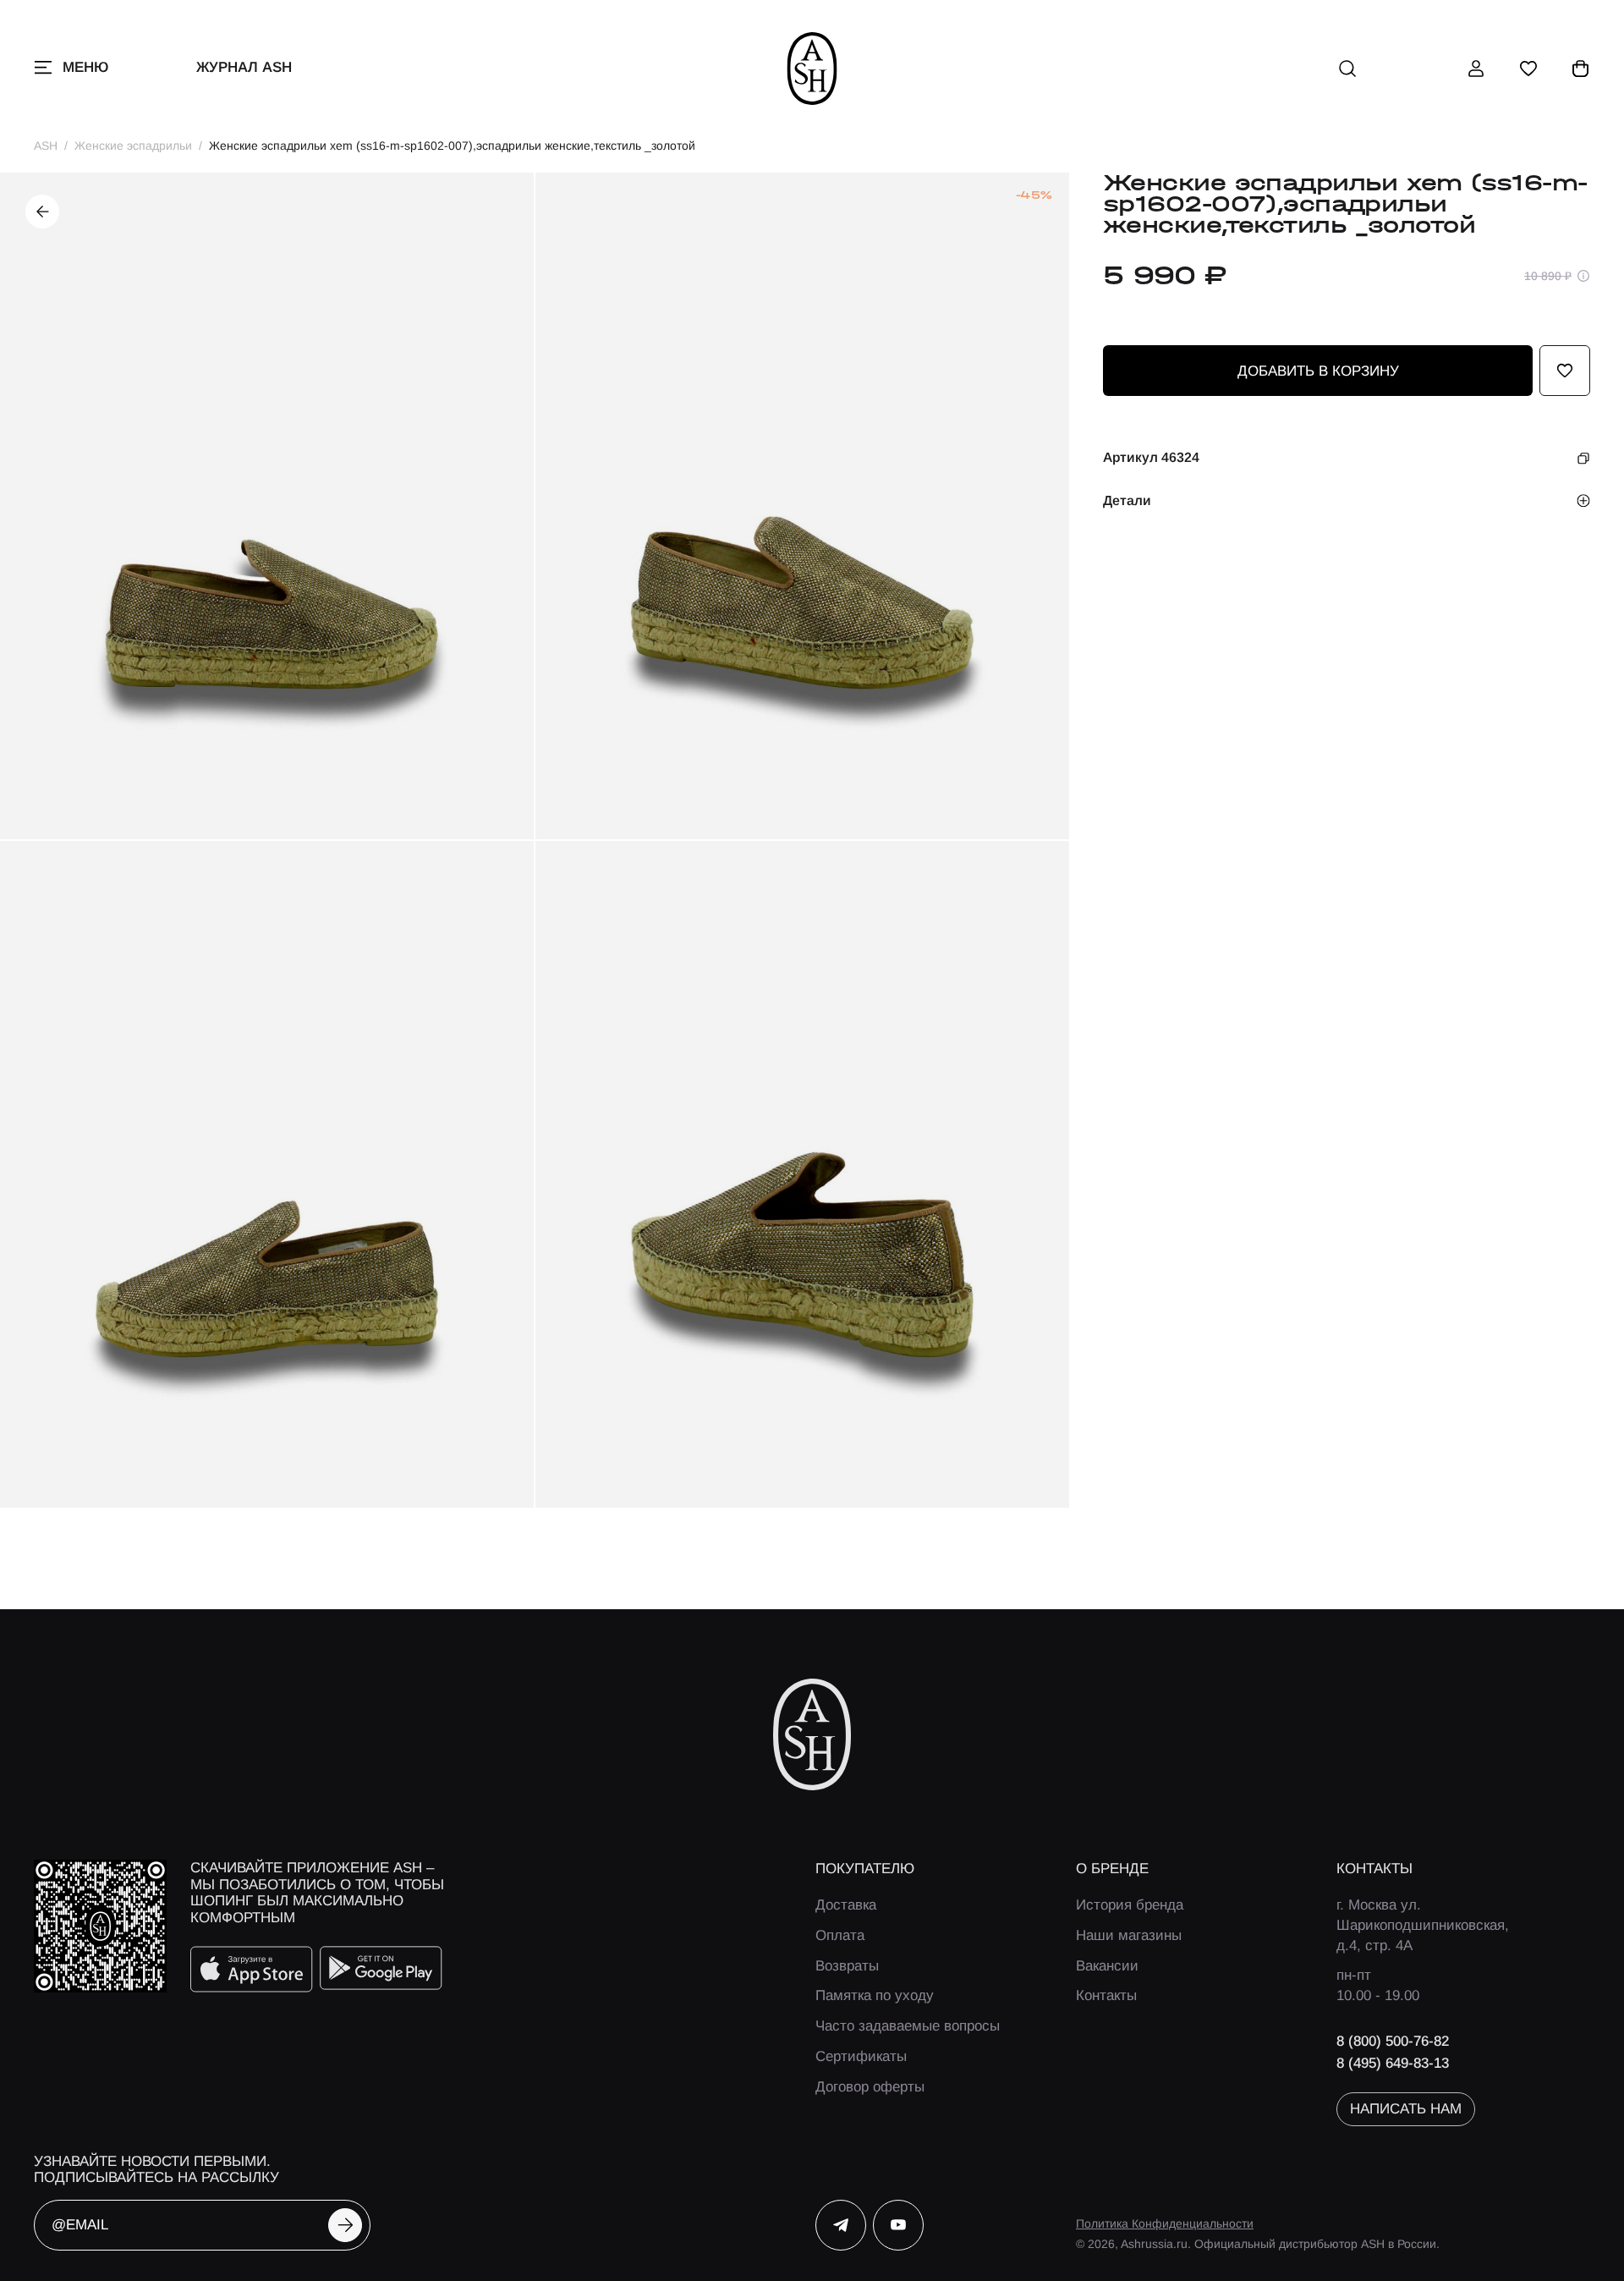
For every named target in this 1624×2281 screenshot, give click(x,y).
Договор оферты (870, 2087)
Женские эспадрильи (133, 146)
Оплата (840, 1935)
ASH (46, 146)
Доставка (846, 1905)
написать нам (1406, 2109)
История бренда (1130, 1905)
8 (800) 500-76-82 (1393, 2041)
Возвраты (847, 1966)
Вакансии (1107, 1966)
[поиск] (1347, 69)
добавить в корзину (1318, 371)
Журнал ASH (244, 67)
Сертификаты (861, 2056)
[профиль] (1476, 69)
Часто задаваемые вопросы (908, 2026)
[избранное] (1528, 69)
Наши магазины (1129, 1935)
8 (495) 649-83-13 (1393, 2063)
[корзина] (1581, 69)
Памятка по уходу (875, 1995)
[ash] (812, 69)
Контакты (1106, 1995)
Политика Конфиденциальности (1165, 2223)
